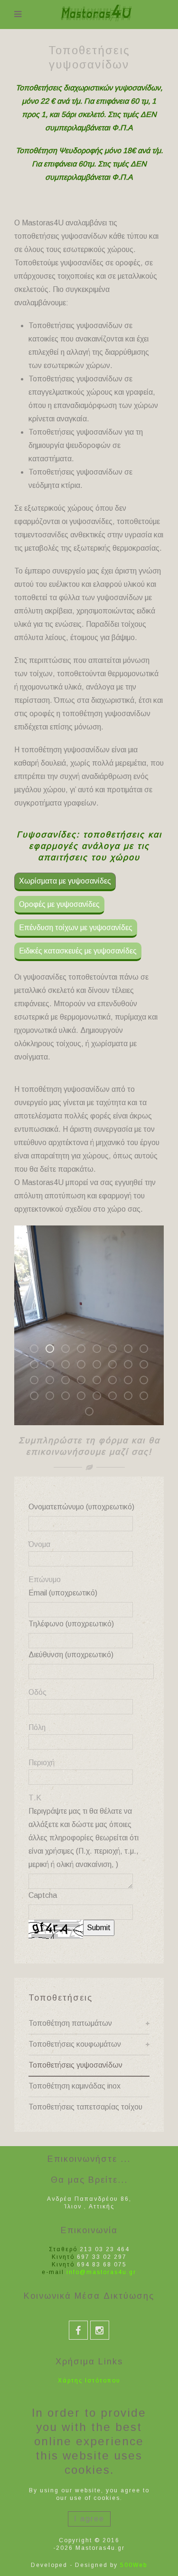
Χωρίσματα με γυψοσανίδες (65, 881)
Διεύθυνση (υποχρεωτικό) (71, 1655)
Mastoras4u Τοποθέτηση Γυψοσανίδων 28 (85, 1397)
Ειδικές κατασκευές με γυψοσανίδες (78, 951)
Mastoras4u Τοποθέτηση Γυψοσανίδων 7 (132, 1350)
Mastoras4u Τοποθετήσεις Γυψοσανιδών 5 (101, 1350)
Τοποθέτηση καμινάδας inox (75, 2086)
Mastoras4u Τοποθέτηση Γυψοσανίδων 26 (54, 1397)
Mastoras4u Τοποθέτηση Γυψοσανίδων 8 (148, 1350)
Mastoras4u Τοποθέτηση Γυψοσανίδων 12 (85, 1366)
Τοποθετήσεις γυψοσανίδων (75, 2065)
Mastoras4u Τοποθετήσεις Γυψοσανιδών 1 (38, 1350)
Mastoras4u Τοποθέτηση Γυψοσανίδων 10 (54, 1366)
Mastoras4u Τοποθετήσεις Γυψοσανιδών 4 (85, 1350)
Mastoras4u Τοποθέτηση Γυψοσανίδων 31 (132, 1397)
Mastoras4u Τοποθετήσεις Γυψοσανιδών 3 (69, 1350)
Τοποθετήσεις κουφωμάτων (75, 2044)
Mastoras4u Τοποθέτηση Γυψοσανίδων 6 (116, 1350)
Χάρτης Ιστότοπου (89, 2381)
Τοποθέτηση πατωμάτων (70, 2023)
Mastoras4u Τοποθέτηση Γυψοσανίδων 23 (132, 1382)
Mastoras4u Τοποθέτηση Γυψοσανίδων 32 (148, 1397)
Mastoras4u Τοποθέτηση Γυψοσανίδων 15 (132, 1366)
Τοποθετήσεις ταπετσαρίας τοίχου (85, 2107)
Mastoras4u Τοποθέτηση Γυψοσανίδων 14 (116, 1366)
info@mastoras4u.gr (101, 2272)
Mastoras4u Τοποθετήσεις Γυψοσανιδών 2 (54, 1350)
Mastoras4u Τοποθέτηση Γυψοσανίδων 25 (38, 1397)
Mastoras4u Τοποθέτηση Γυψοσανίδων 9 (38, 1366)
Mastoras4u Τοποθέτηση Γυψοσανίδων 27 (69, 1397)
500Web (134, 2565)
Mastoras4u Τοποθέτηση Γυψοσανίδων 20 (85, 1382)
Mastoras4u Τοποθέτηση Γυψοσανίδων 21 (101, 1382)
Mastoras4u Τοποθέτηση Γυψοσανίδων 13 (101, 1366)
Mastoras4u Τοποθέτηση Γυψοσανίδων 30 (116, 1397)
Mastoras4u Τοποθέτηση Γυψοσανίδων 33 (93, 1413)
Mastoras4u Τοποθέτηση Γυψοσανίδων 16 (148, 1366)
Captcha (43, 1895)
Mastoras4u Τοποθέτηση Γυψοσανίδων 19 (69, 1382)
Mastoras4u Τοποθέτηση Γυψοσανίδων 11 (69, 1366)
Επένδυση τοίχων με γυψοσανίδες (76, 928)
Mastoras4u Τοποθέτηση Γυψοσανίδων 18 (54, 1382)
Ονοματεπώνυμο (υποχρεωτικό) (81, 1507)
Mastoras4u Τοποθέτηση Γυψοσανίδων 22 (116, 1382)
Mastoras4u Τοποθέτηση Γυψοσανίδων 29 (101, 1397)
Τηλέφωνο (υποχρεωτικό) (71, 1624)
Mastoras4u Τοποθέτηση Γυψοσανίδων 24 (148, 1382)
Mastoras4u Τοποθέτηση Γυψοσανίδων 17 (38, 1382)
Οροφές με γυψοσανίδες (59, 904)
